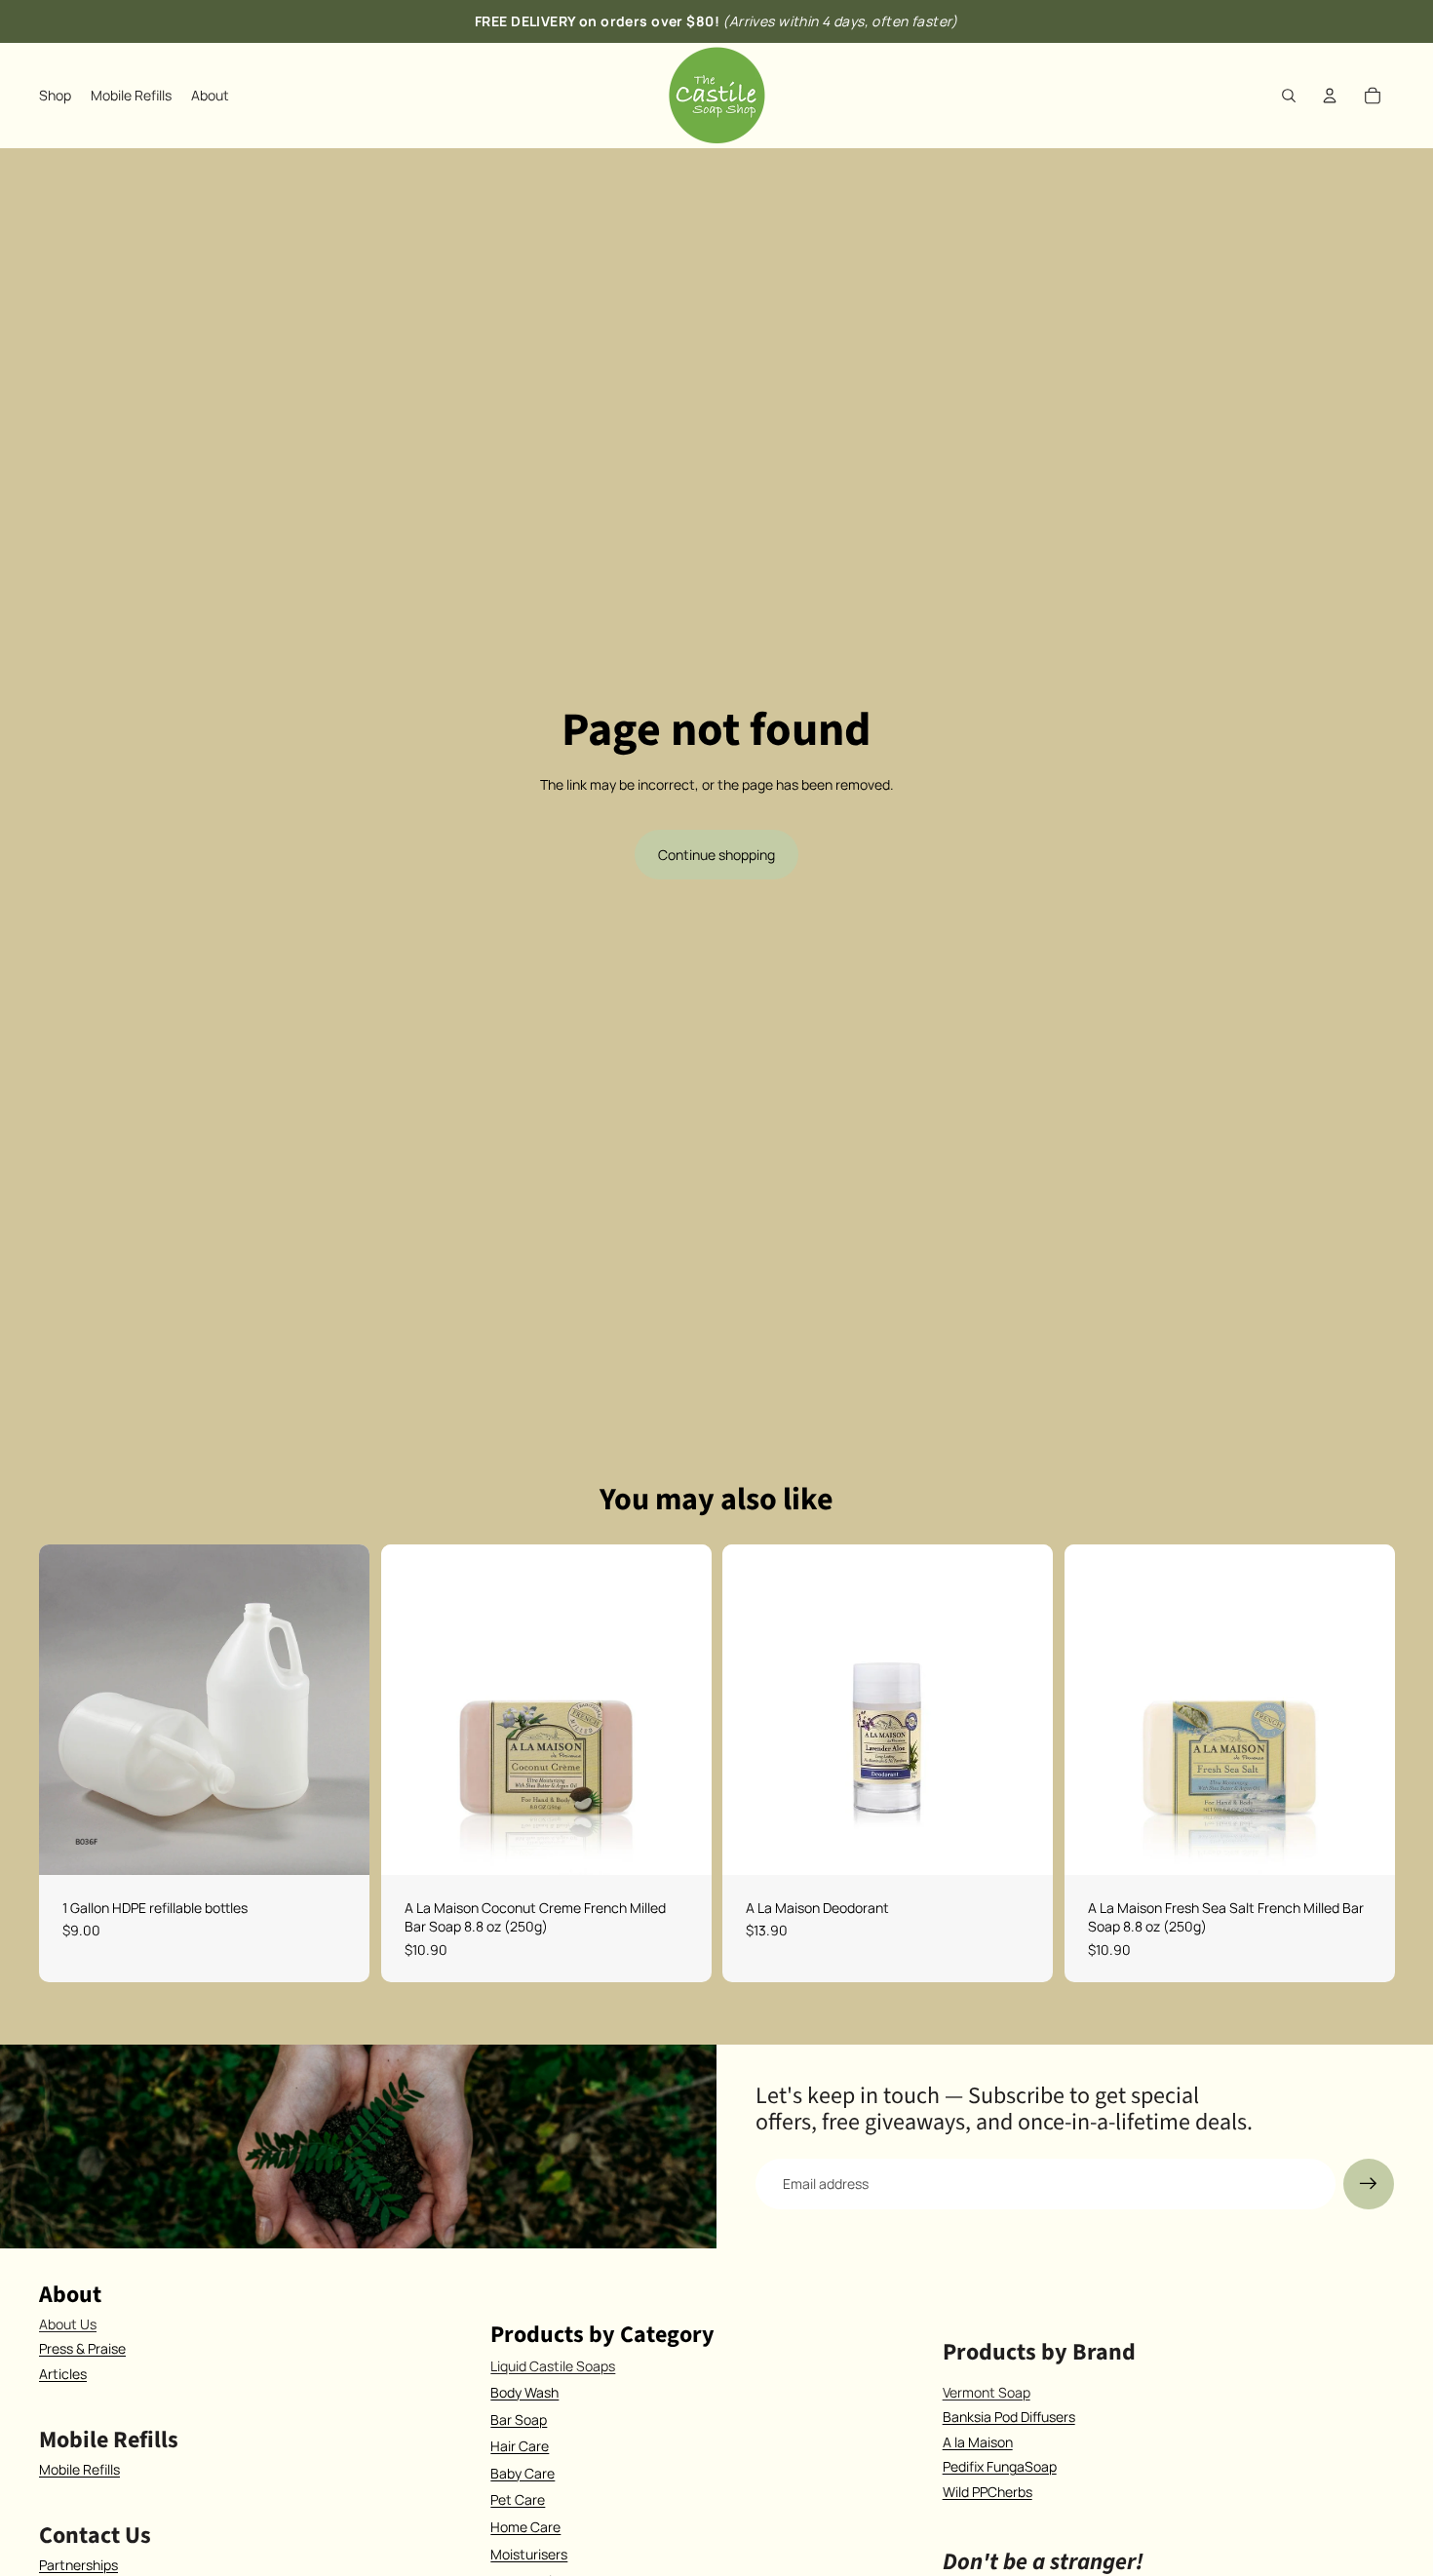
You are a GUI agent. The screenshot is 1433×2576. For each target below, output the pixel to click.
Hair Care (520, 2446)
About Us (68, 2324)
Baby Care (523, 2473)
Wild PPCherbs (988, 2492)
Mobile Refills (79, 2469)
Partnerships (78, 2565)
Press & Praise (82, 2348)
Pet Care (518, 2499)
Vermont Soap (987, 2392)
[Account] (1330, 96)
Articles (63, 2374)
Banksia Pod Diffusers (1009, 2417)
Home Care (525, 2527)
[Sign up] (1369, 2184)
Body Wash (524, 2392)
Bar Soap (519, 2420)
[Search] (1289, 96)
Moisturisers (529, 2554)
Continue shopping (716, 855)
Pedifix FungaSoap (1000, 2466)
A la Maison (978, 2442)
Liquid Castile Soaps (553, 2366)
